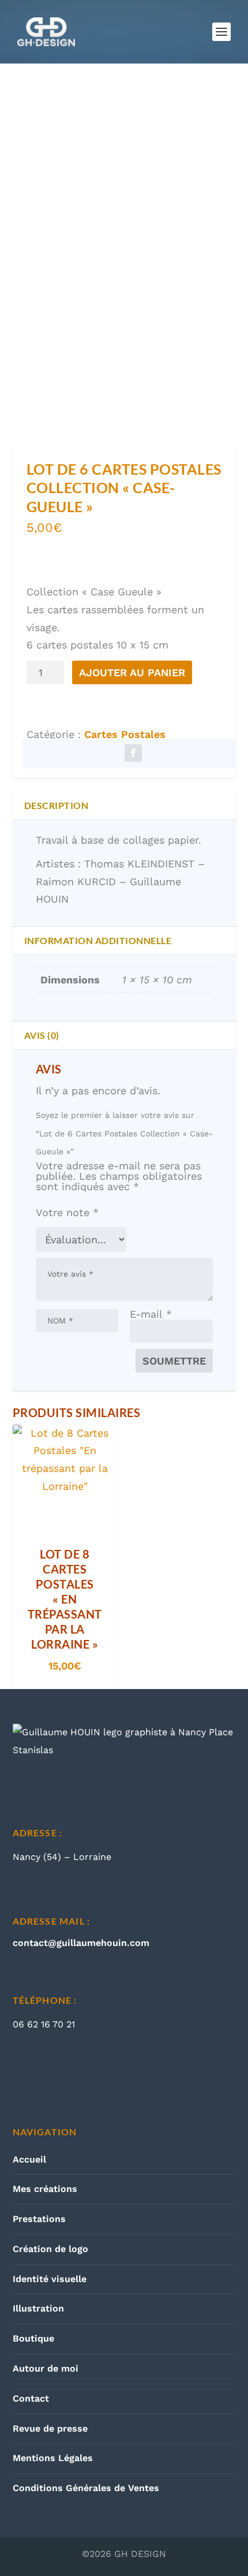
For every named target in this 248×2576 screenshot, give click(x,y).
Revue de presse (50, 2428)
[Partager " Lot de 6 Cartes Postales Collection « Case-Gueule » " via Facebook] (133, 754)
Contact (31, 2398)
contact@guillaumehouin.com (81, 1943)
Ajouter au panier (132, 672)
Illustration (38, 2308)
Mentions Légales (53, 2458)
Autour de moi (46, 2368)
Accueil (29, 2159)
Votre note (67, 1212)
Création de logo (50, 2249)
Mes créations (45, 2189)
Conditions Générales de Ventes (86, 2488)
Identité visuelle (50, 2279)
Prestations (39, 2219)
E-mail (151, 1314)
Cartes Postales (125, 734)
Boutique (33, 2338)
